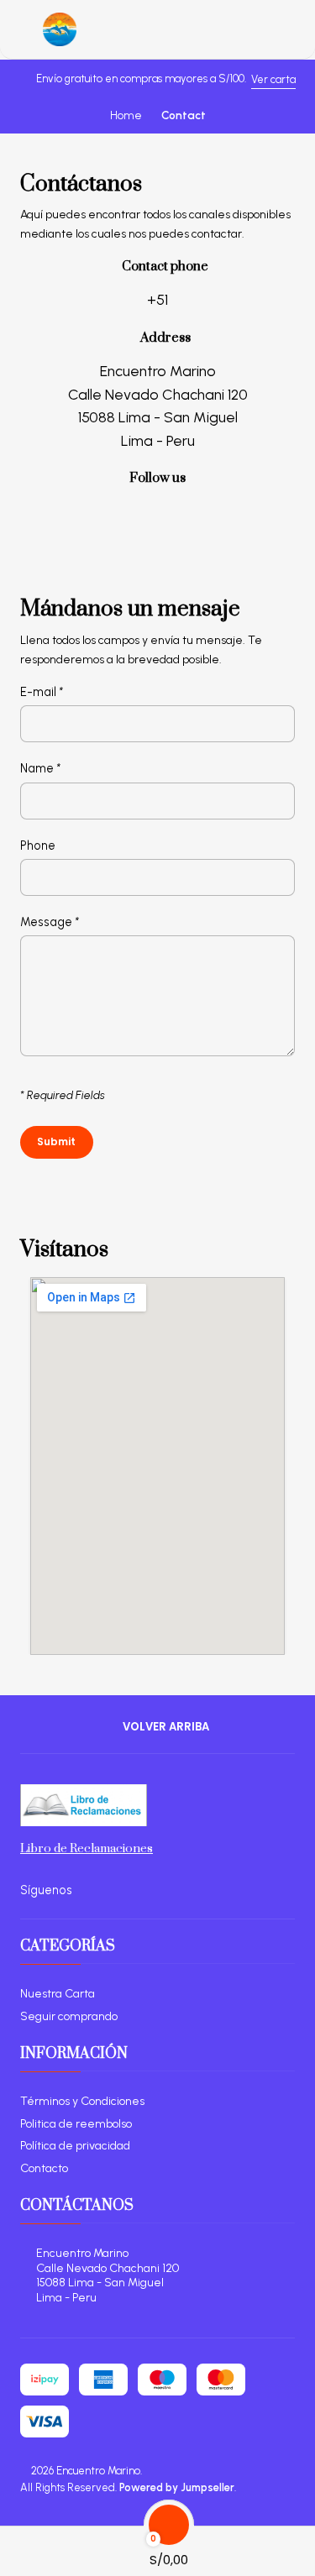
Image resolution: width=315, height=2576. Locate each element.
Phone (38, 846)
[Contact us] (299, 2546)
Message (50, 922)
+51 (157, 299)
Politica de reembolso (76, 2124)
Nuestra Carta (58, 1994)
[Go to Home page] (60, 29)
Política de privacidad (75, 2146)
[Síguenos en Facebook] (157, 509)
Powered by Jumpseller (177, 2487)
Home (126, 116)
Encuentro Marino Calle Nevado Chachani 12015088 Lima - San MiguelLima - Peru (108, 2275)
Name (40, 768)
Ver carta (273, 79)
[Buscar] (38, 2546)
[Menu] (21, 29)
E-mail (42, 692)
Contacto (44, 2168)
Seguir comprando (69, 2016)
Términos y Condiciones (82, 2101)
